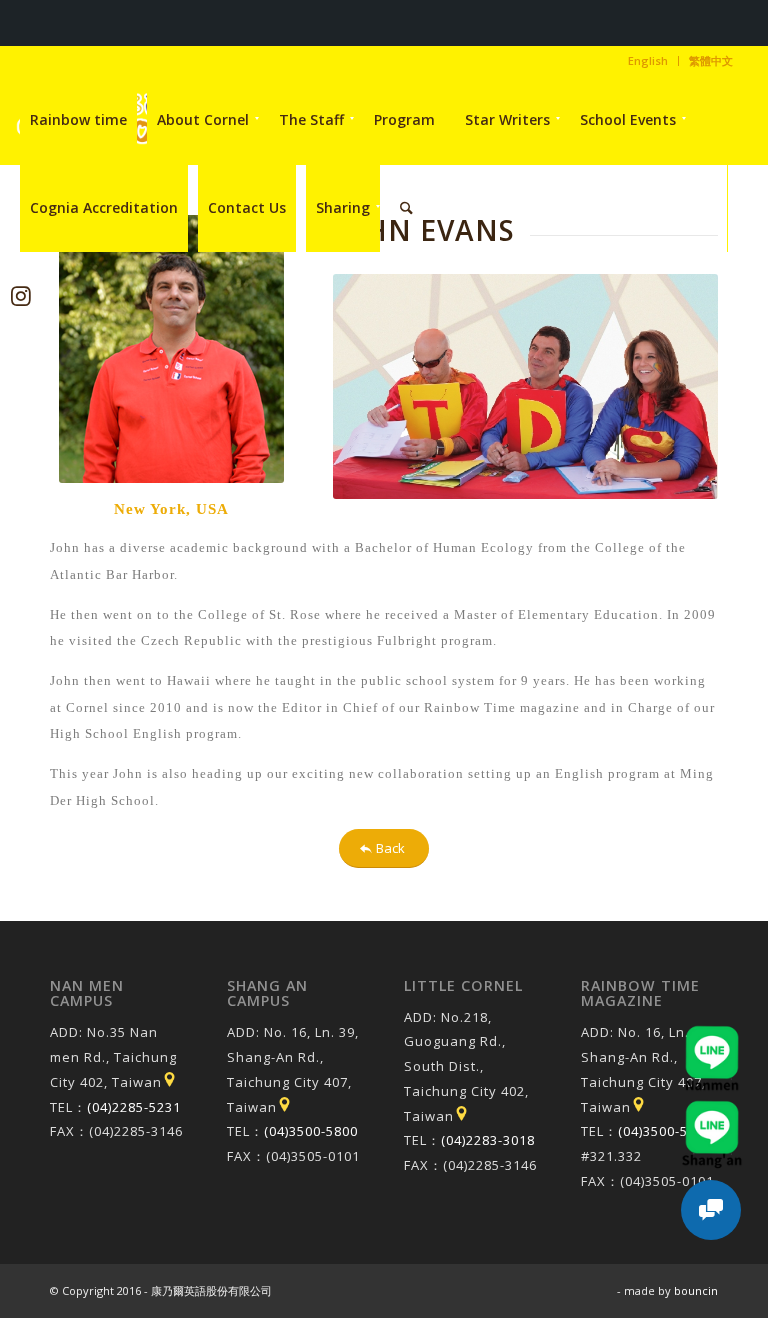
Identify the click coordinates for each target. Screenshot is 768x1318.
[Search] (406, 208)
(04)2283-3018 (488, 1140)
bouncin (696, 1290)
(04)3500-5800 (311, 1131)
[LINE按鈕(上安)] (712, 1110)
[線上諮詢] (711, 1210)
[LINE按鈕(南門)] (712, 1035)
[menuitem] (648, 61)
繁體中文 (711, 60)
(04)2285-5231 (134, 1107)
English (648, 60)
